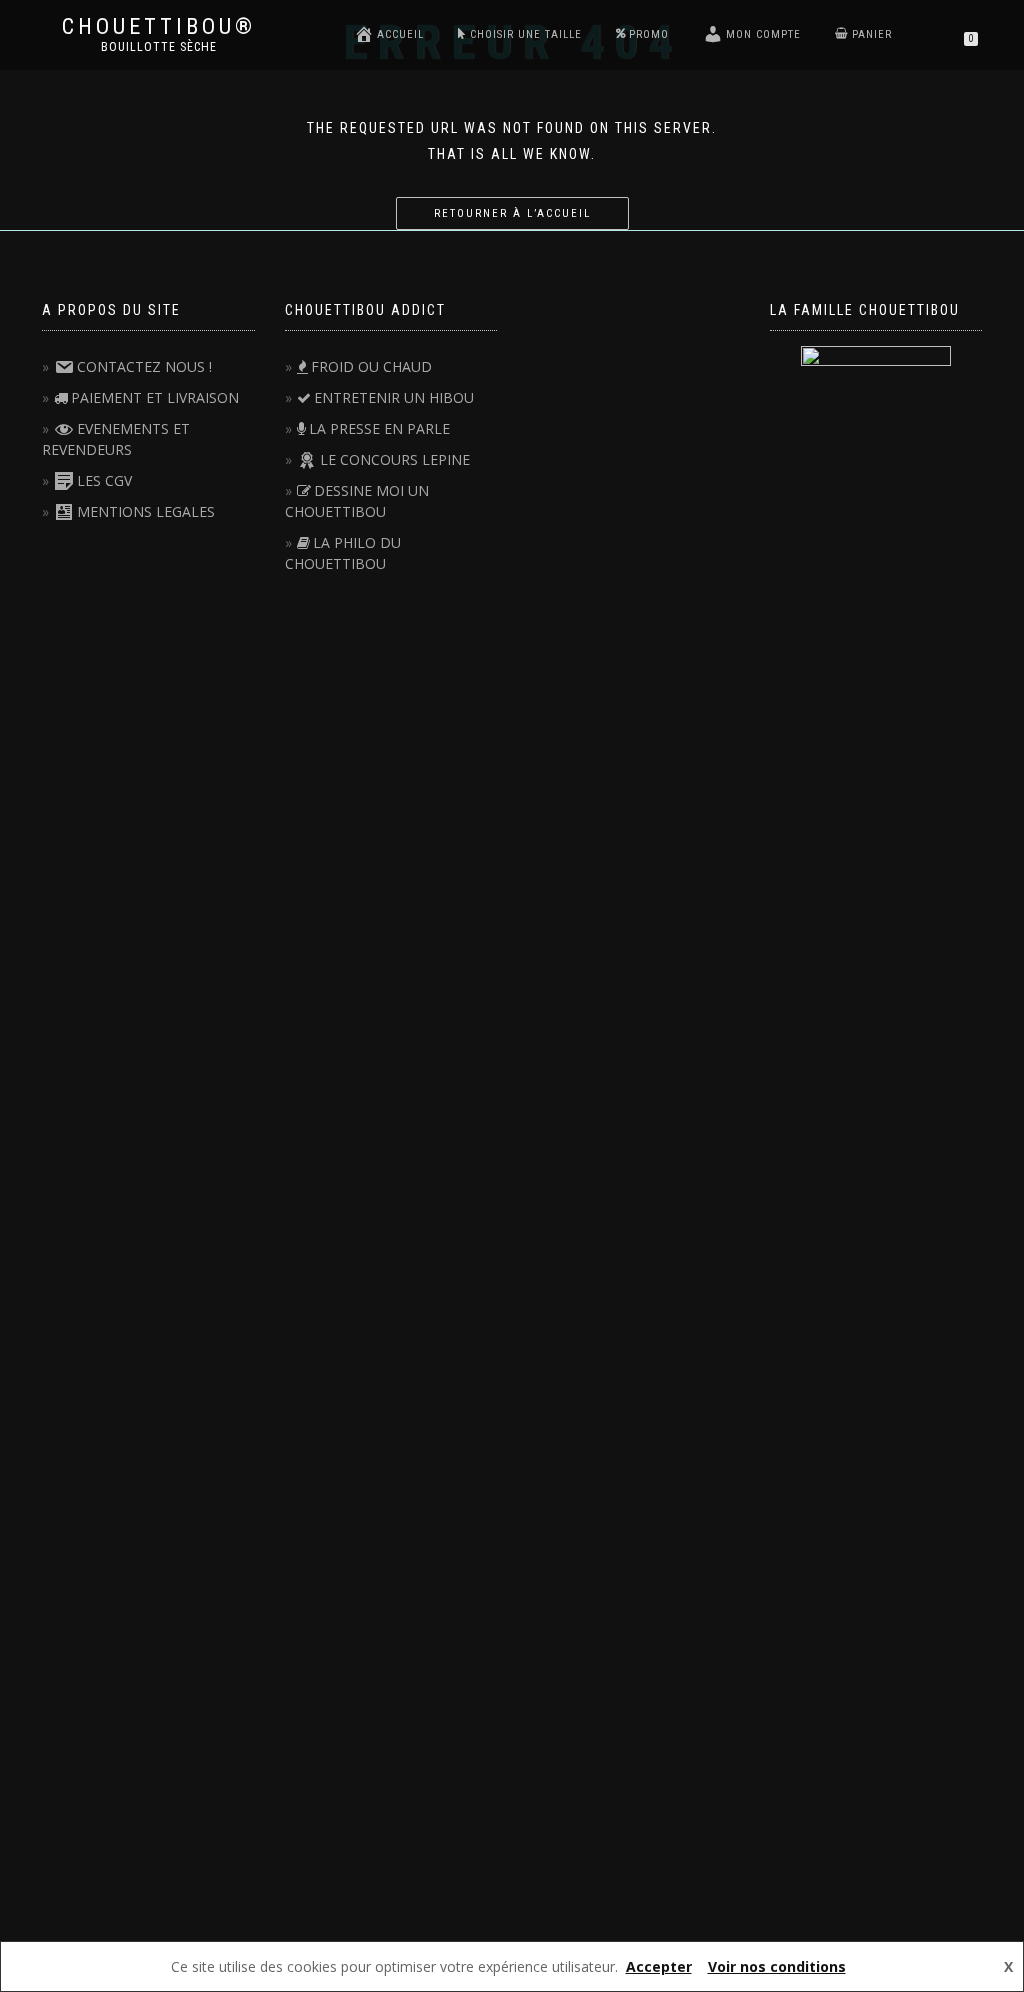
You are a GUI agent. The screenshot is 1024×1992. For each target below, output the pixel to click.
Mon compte (763, 34)
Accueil (400, 34)
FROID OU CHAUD (371, 366)
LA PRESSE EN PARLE (379, 428)
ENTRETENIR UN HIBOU (394, 397)
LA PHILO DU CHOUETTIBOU (343, 553)
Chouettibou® (159, 27)
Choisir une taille (526, 34)
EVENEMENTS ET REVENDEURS (116, 439)
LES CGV (104, 480)
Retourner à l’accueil (512, 213)
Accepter (659, 1966)
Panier (872, 34)
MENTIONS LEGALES (146, 511)
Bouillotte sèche (159, 47)
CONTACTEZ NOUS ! (144, 366)
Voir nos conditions (777, 1966)
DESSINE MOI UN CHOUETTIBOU (357, 501)
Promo (649, 34)
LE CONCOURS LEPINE (395, 459)
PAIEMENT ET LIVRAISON (155, 397)
